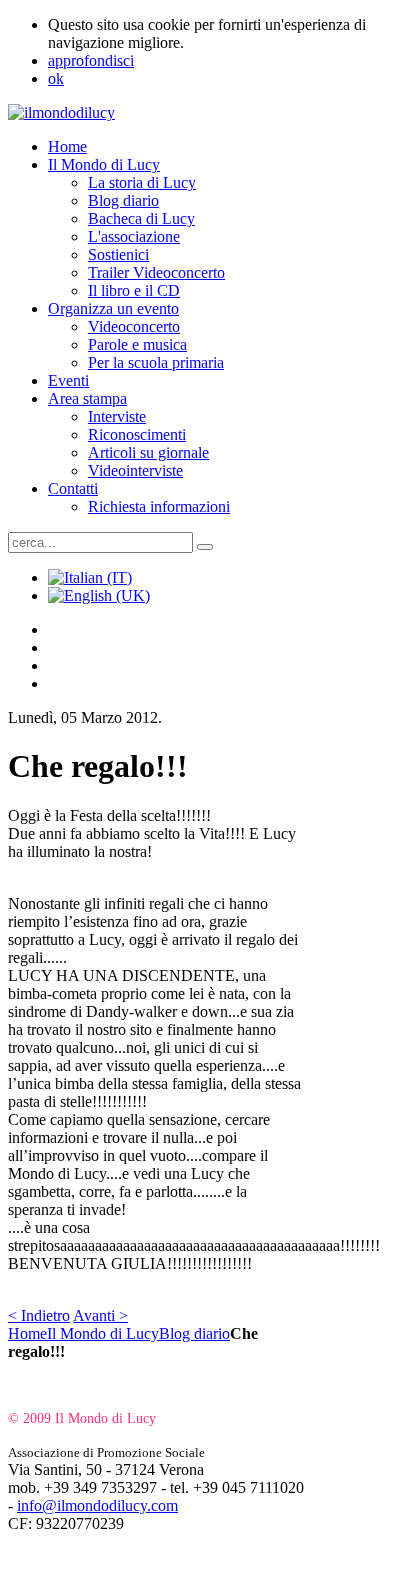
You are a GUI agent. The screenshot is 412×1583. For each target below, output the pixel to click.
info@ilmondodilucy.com (97, 1505)
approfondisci (91, 60)
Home (27, 1333)
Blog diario (194, 1333)
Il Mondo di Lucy (103, 1333)
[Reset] (205, 547)
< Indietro (39, 1315)
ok (56, 78)
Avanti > (100, 1315)
